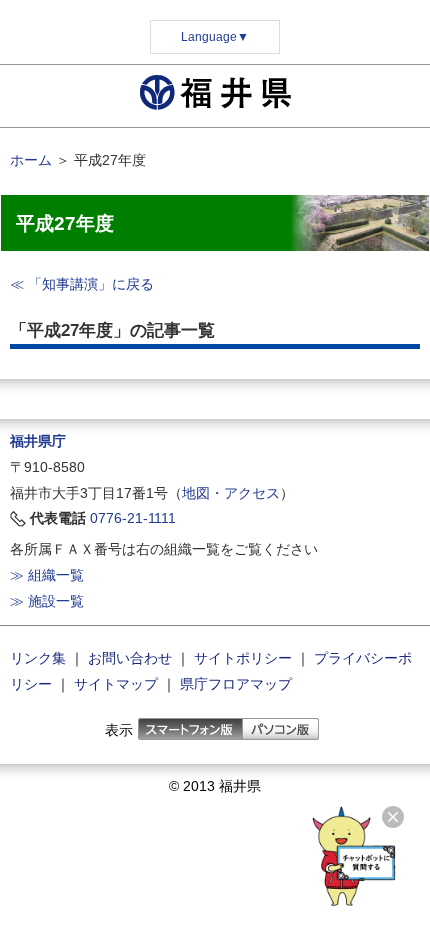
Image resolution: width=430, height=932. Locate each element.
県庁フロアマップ (236, 684)
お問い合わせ (130, 658)
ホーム (31, 160)
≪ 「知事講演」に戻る (82, 284)
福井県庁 (38, 441)
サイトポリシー (243, 658)
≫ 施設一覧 (47, 601)
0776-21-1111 (133, 518)
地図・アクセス (231, 493)
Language (215, 37)
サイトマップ (116, 684)
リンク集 (38, 658)
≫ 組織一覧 (47, 575)
